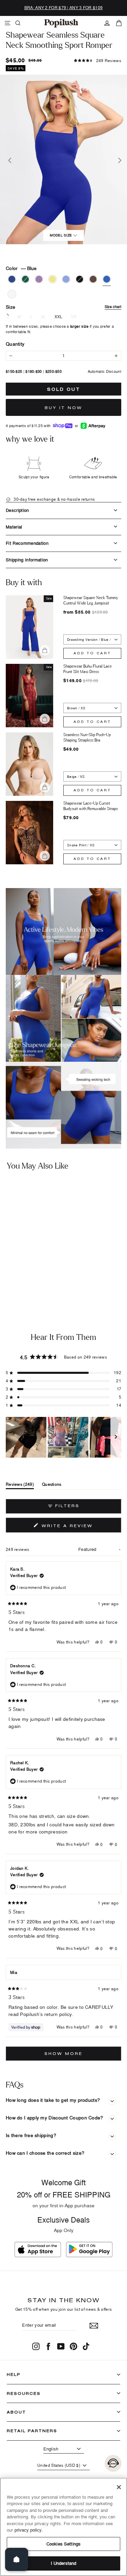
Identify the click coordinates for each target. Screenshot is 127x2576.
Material (14, 527)
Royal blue (12, 279)
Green (25, 279)
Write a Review (80, 1527)
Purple (39, 279)
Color (21, 268)
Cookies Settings (63, 2544)
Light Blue (66, 279)
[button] (98, 61)
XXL (59, 317)
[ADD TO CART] (52, 1263)
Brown (93, 279)
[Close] (119, 2487)
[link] (61, 23)
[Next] (118, 159)
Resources (24, 2393)
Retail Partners (32, 2431)
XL (43, 317)
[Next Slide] (116, 1437)
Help (14, 2374)
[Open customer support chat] (113, 2463)
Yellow (52, 279)
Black (80, 279)
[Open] (17, 2559)
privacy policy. (29, 2530)
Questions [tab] (52, 1486)
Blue (107, 279)
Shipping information (27, 560)
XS (74, 317)
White (12, 294)
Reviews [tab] (20, 1486)
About (16, 2412)
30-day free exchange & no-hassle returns (54, 499)
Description (17, 510)
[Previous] (9, 159)
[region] (63, 1437)
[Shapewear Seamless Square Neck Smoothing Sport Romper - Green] (13, 1281)
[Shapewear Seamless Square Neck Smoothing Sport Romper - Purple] (22, 1281)
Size (63, 307)
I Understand (64, 2563)
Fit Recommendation (27, 543)
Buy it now (63, 408)
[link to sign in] (107, 23)
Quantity (15, 344)
